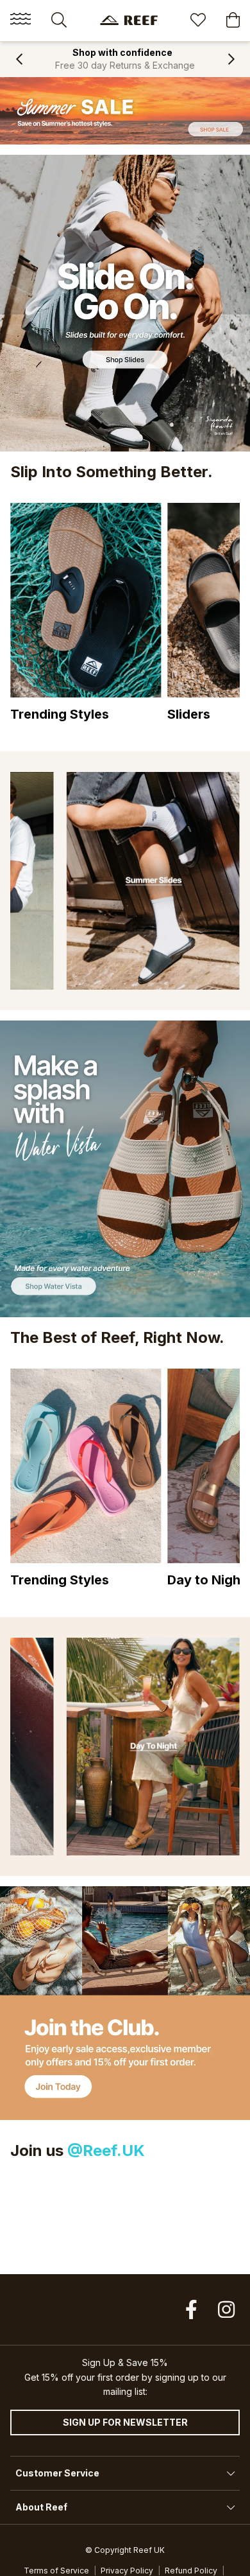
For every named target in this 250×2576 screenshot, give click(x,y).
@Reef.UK (106, 2151)
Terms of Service (56, 2571)
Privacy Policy (127, 2571)
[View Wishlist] (198, 22)
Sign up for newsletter (125, 2422)
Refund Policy (191, 2571)
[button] (19, 59)
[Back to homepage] (129, 20)
